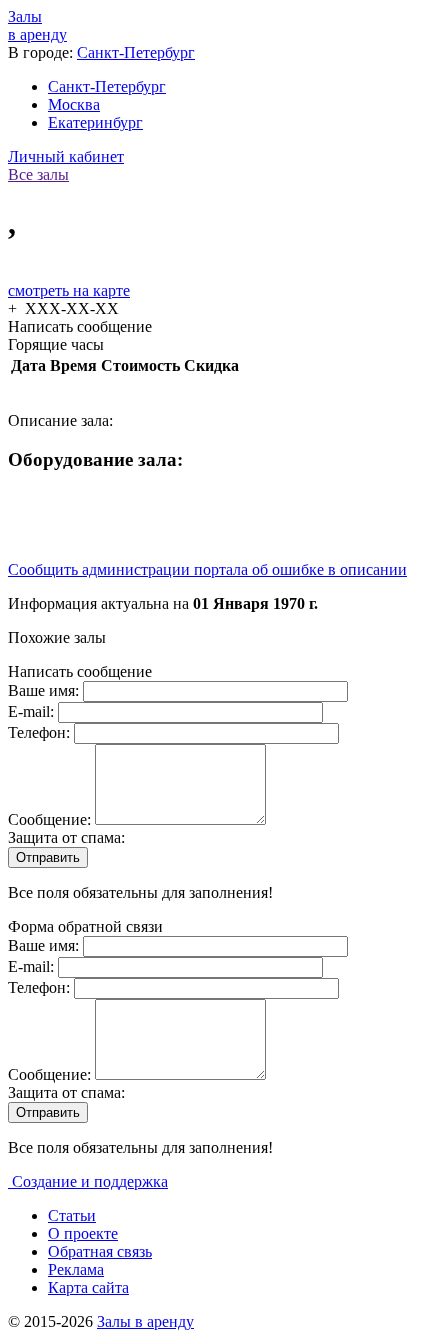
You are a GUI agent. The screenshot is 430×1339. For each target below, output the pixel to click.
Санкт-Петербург (136, 52)
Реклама (76, 1269)
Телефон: (41, 732)
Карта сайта (88, 1287)
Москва (74, 104)
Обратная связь (100, 1251)
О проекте (83, 1233)
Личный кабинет (66, 156)
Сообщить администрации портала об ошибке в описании (207, 569)
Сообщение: (51, 819)
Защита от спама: (66, 837)
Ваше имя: (45, 690)
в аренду (37, 25)
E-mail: (33, 711)
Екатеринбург (95, 122)
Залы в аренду (145, 1321)
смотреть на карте (69, 290)
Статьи (72, 1215)
